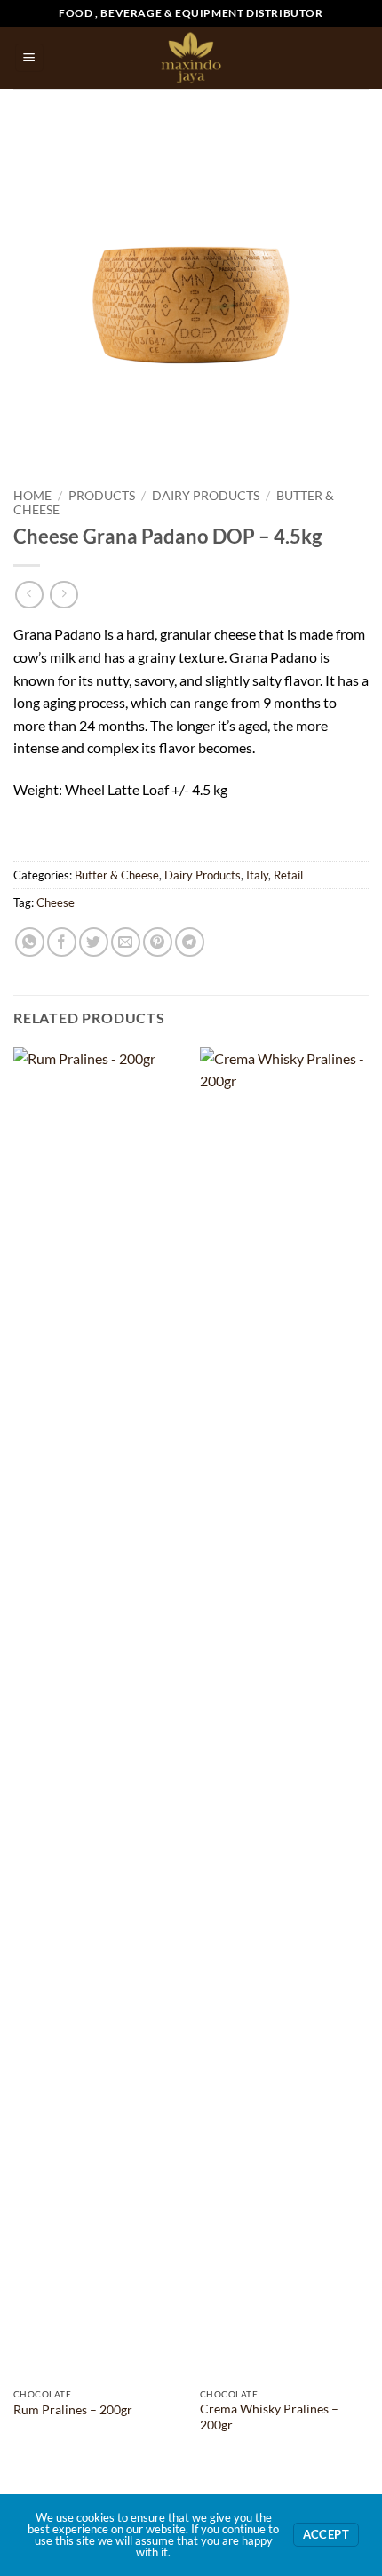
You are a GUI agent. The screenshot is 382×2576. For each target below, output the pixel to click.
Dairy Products (206, 496)
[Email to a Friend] (126, 942)
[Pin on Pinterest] (158, 942)
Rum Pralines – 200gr (73, 2410)
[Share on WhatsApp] (30, 942)
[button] (29, 58)
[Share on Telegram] (190, 942)
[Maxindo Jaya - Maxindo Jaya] (191, 58)
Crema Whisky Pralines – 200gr (269, 2417)
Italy (257, 875)
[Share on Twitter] (94, 942)
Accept (326, 2535)
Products (102, 496)
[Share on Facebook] (62, 942)
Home (32, 496)
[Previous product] (64, 595)
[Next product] (29, 595)
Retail (288, 875)
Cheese (56, 902)
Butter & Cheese (117, 875)
